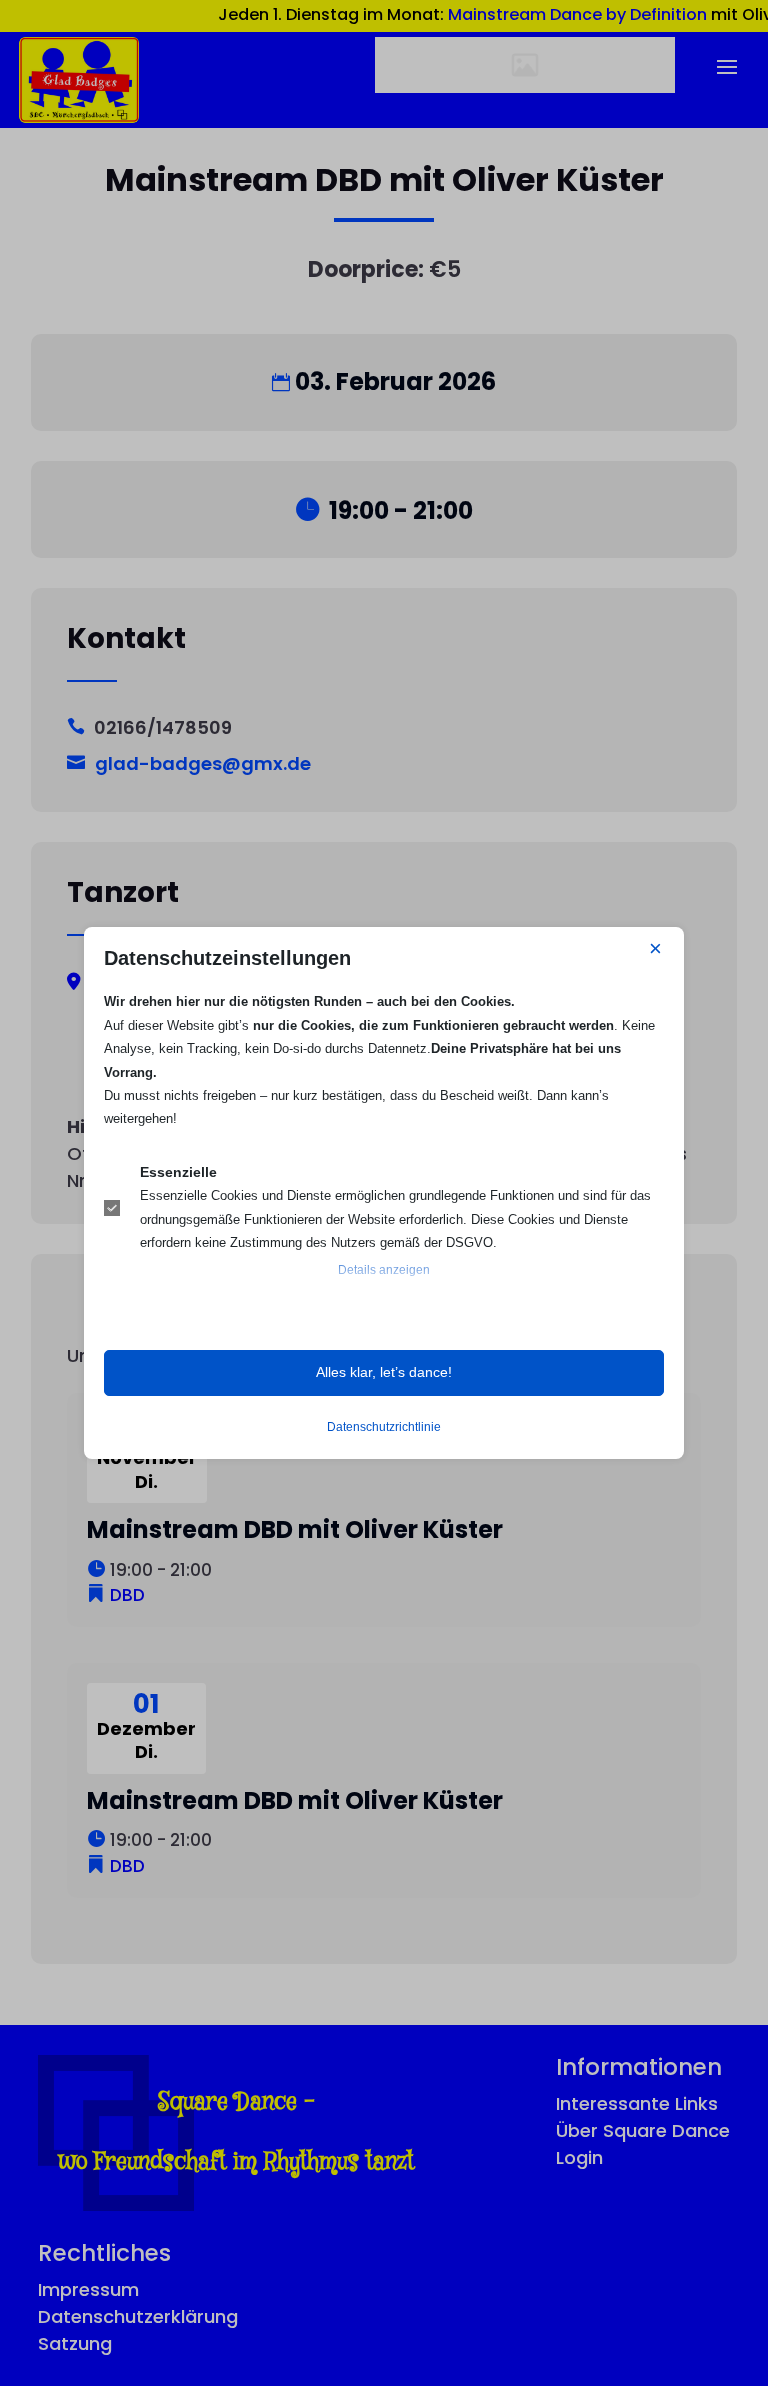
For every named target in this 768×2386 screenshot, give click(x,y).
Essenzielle (178, 1172)
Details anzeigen (384, 1270)
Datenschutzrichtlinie (384, 1427)
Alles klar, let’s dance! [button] (384, 1372)
